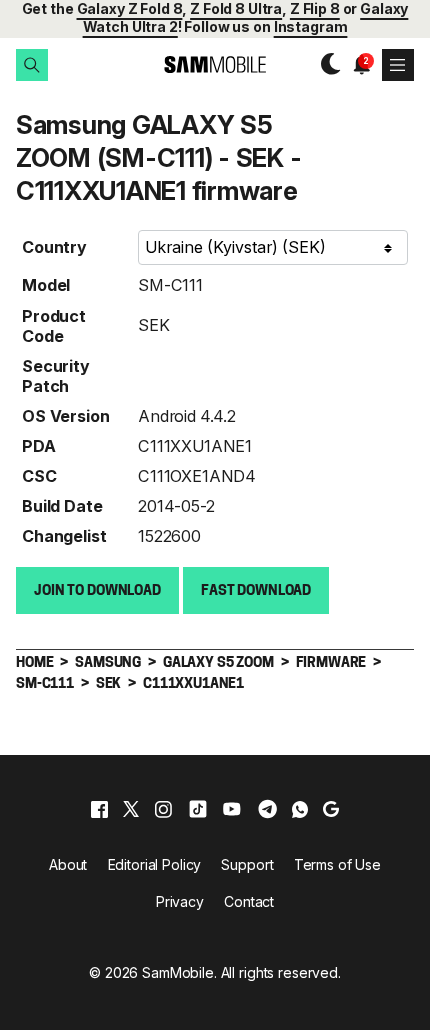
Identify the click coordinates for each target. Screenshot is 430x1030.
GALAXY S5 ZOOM (218, 663)
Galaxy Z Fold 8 (130, 8)
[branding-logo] (215, 64)
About (68, 864)
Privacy (180, 901)
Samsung (108, 663)
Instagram (311, 26)
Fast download (256, 591)
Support (247, 864)
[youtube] (232, 809)
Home (34, 663)
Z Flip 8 (315, 8)
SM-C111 (170, 285)
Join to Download (97, 591)
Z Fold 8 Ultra (236, 8)
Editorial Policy (155, 864)
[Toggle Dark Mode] (326, 64)
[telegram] (267, 809)
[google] (331, 809)
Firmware (331, 663)
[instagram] (163, 809)
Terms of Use (337, 864)
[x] (131, 809)
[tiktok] (198, 809)
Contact (249, 901)
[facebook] (99, 809)
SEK (154, 325)
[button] (32, 65)
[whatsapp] (300, 809)
